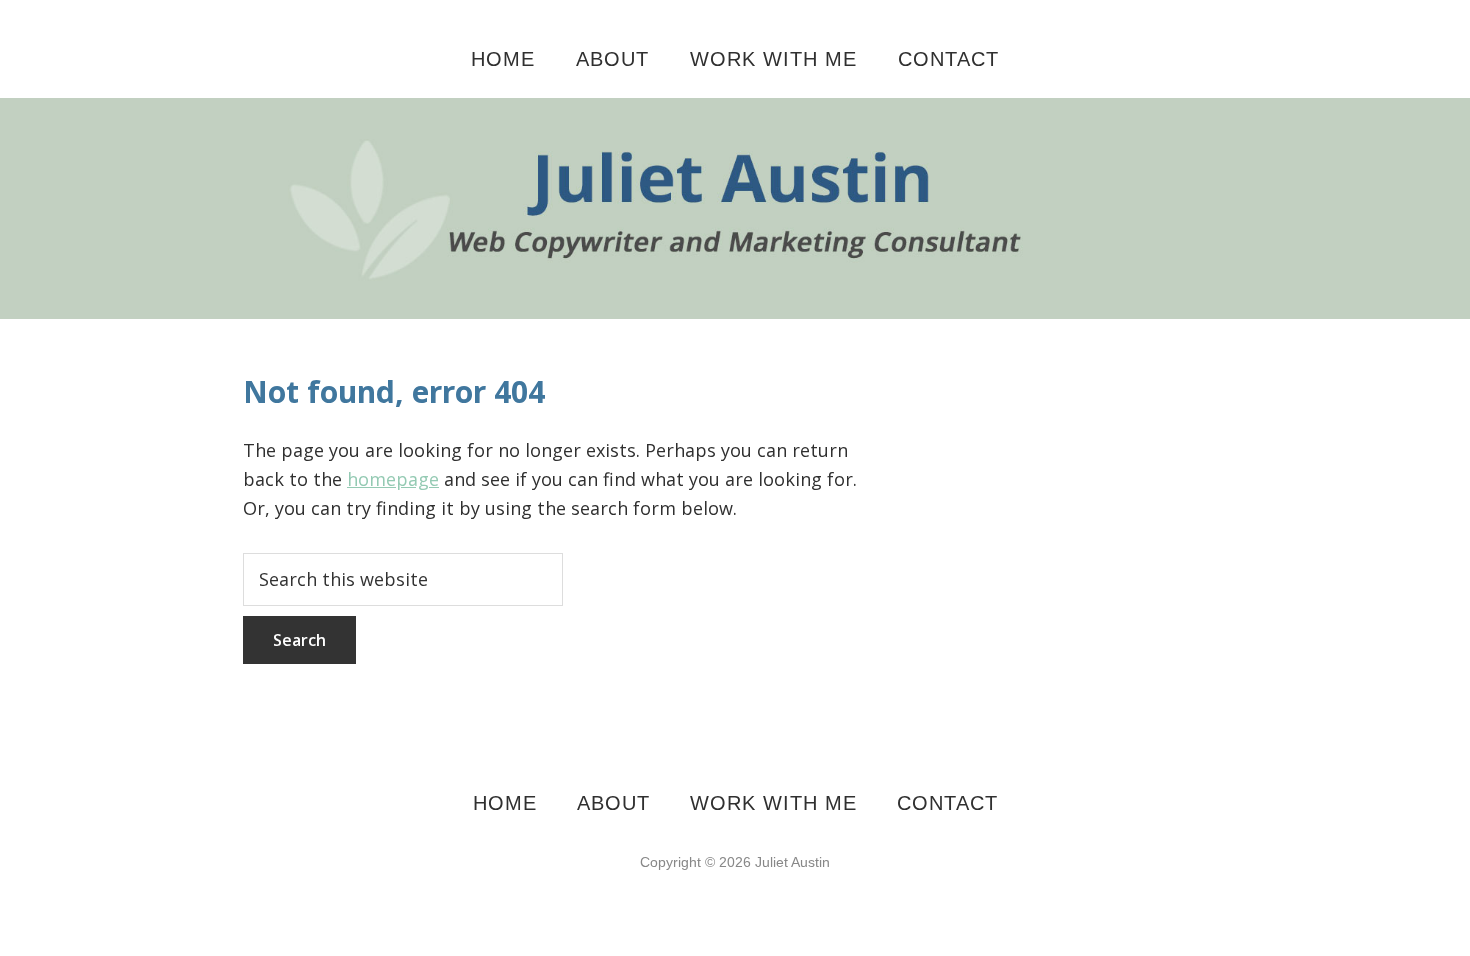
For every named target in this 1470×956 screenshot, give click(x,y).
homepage (393, 479)
